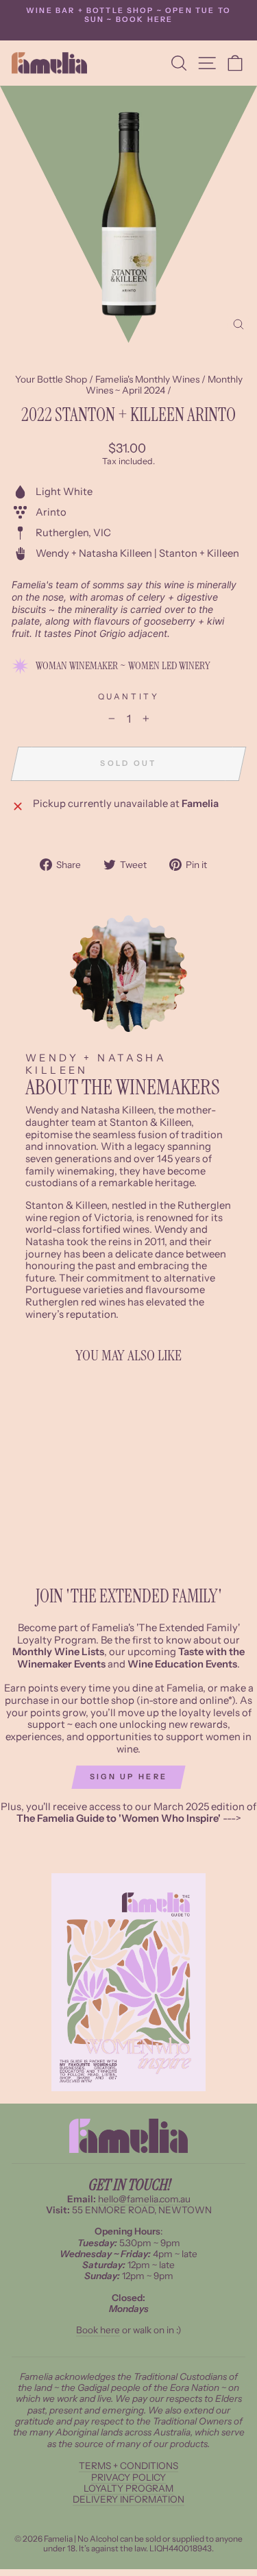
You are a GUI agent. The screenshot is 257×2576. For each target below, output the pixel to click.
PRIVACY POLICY (128, 2477)
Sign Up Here (129, 1777)
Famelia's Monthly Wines (147, 379)
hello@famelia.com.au (144, 2199)
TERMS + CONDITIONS (128, 2466)
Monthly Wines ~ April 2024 (164, 385)
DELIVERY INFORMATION (128, 2499)
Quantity (128, 697)
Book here (98, 2330)
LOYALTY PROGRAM (128, 2488)
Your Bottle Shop (51, 379)
